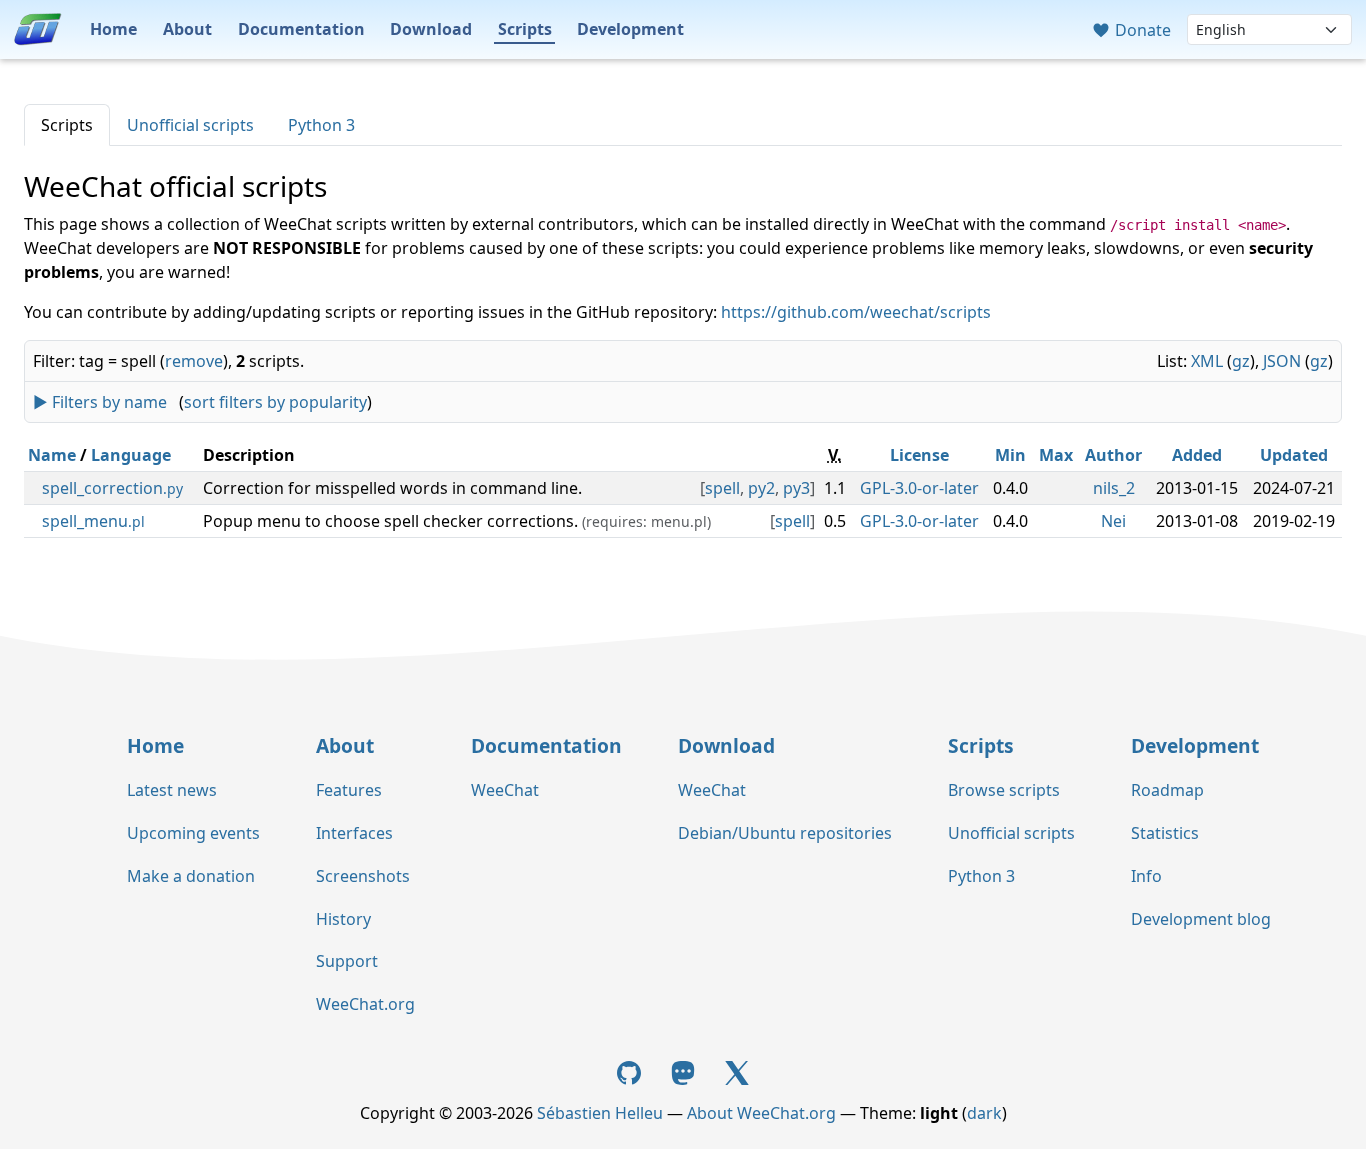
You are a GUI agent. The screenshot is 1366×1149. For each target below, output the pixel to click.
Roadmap (1167, 790)
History (343, 919)
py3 (796, 488)
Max (1056, 455)
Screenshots (363, 876)
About (187, 29)
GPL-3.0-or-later (919, 488)
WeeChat (505, 790)
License (919, 455)
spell (722, 488)
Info (1146, 876)
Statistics (1165, 833)
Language (131, 455)
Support (347, 961)
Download (431, 29)
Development (630, 29)
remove (194, 361)
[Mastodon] (685, 1071)
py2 (761, 488)
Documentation (301, 29)
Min (1010, 455)
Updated (1294, 455)
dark (984, 1113)
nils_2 (1114, 488)
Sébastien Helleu (600, 1113)
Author (1113, 455)
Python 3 (321, 125)
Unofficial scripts (190, 125)
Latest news (172, 790)
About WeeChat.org (761, 1113)
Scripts (525, 29)
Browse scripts (1004, 790)
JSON (1282, 361)
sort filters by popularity (275, 402)
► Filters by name (100, 402)
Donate (1141, 30)
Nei (1113, 521)
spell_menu (93, 521)
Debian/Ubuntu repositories (785, 833)
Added (1197, 455)
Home (113, 29)
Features (349, 790)
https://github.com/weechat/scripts (856, 312)
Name (52, 455)
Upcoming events (193, 833)
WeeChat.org (365, 1004)
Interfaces (354, 833)
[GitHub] (632, 1071)
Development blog (1201, 919)
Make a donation (191, 876)
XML (1207, 361)
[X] (737, 1071)
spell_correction (112, 488)
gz (1241, 361)
